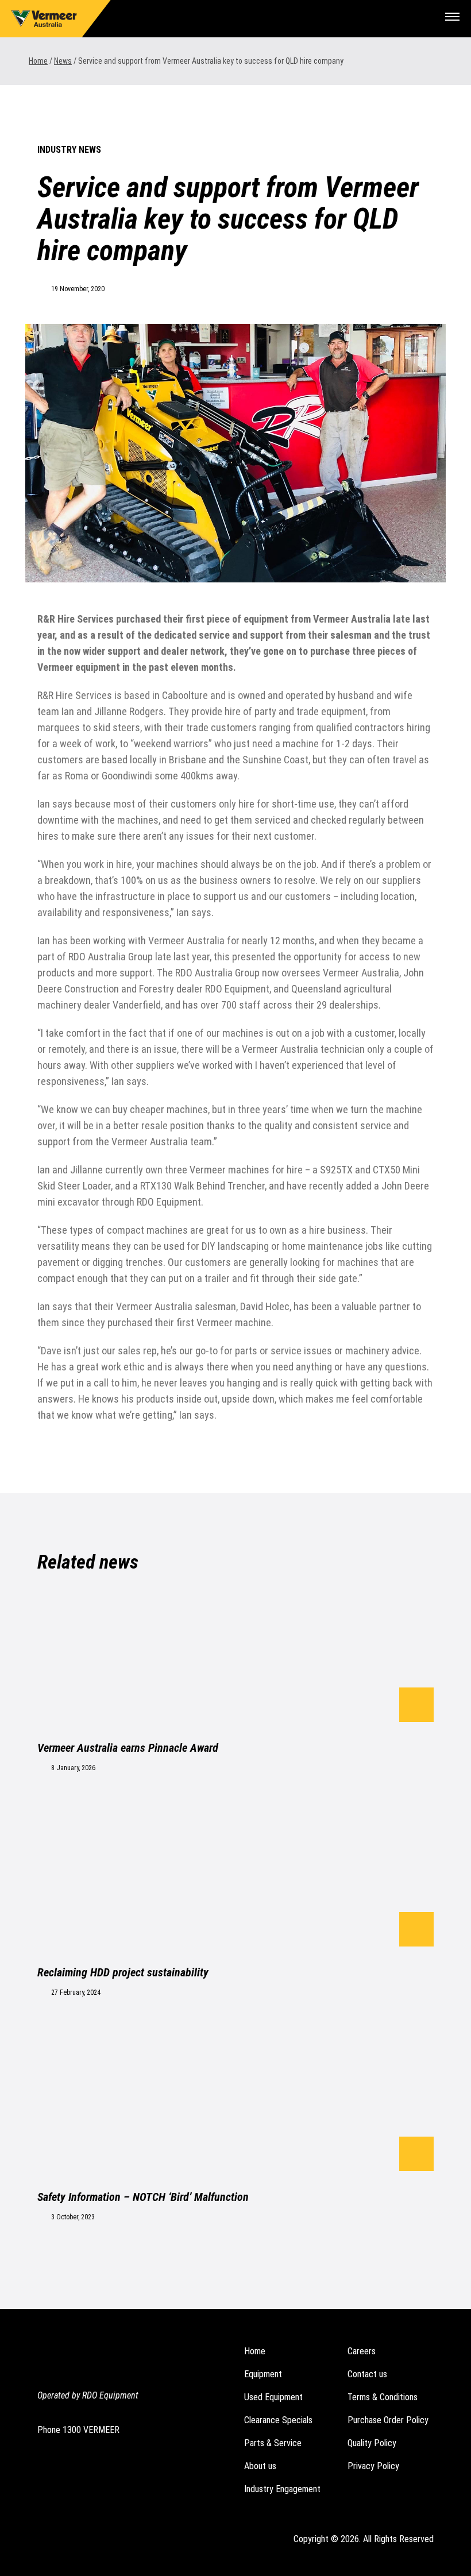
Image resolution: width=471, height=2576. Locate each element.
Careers (362, 2351)
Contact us (367, 2374)
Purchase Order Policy (388, 2420)
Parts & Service (273, 2443)
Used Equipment (273, 2397)
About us (260, 2466)
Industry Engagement (282, 2489)
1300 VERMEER (91, 2430)
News (63, 61)
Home (38, 61)
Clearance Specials (278, 2420)
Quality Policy (372, 2443)
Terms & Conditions (383, 2397)
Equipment (263, 2374)
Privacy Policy (373, 2466)
